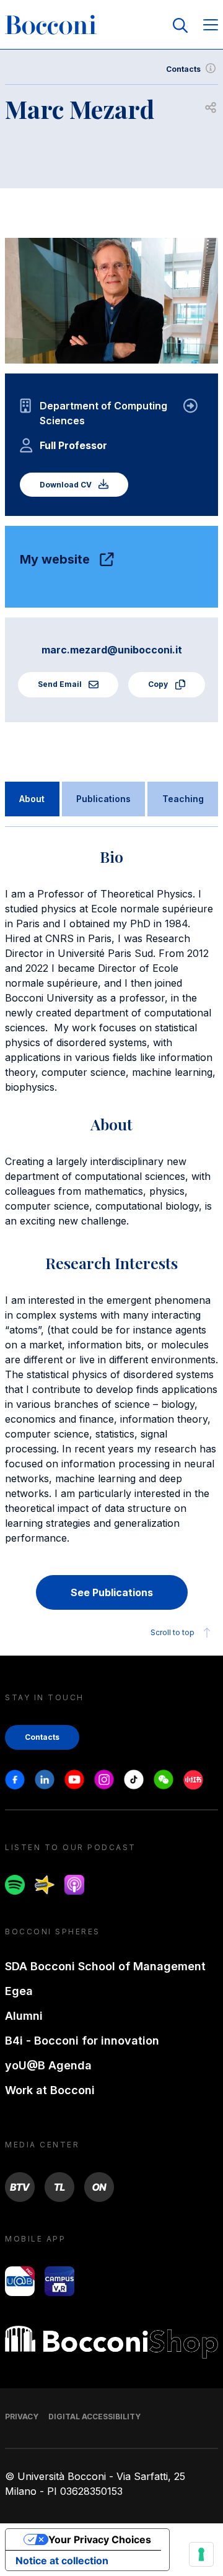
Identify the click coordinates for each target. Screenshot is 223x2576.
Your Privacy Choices (100, 2539)
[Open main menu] (211, 26)
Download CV (67, 485)
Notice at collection (62, 2561)
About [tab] (32, 799)
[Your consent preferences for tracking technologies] (201, 2554)
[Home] (51, 25)
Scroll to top (173, 1632)
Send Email (61, 684)
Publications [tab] (103, 799)
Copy (159, 684)
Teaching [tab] (183, 799)
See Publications (112, 1592)
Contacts (183, 69)
